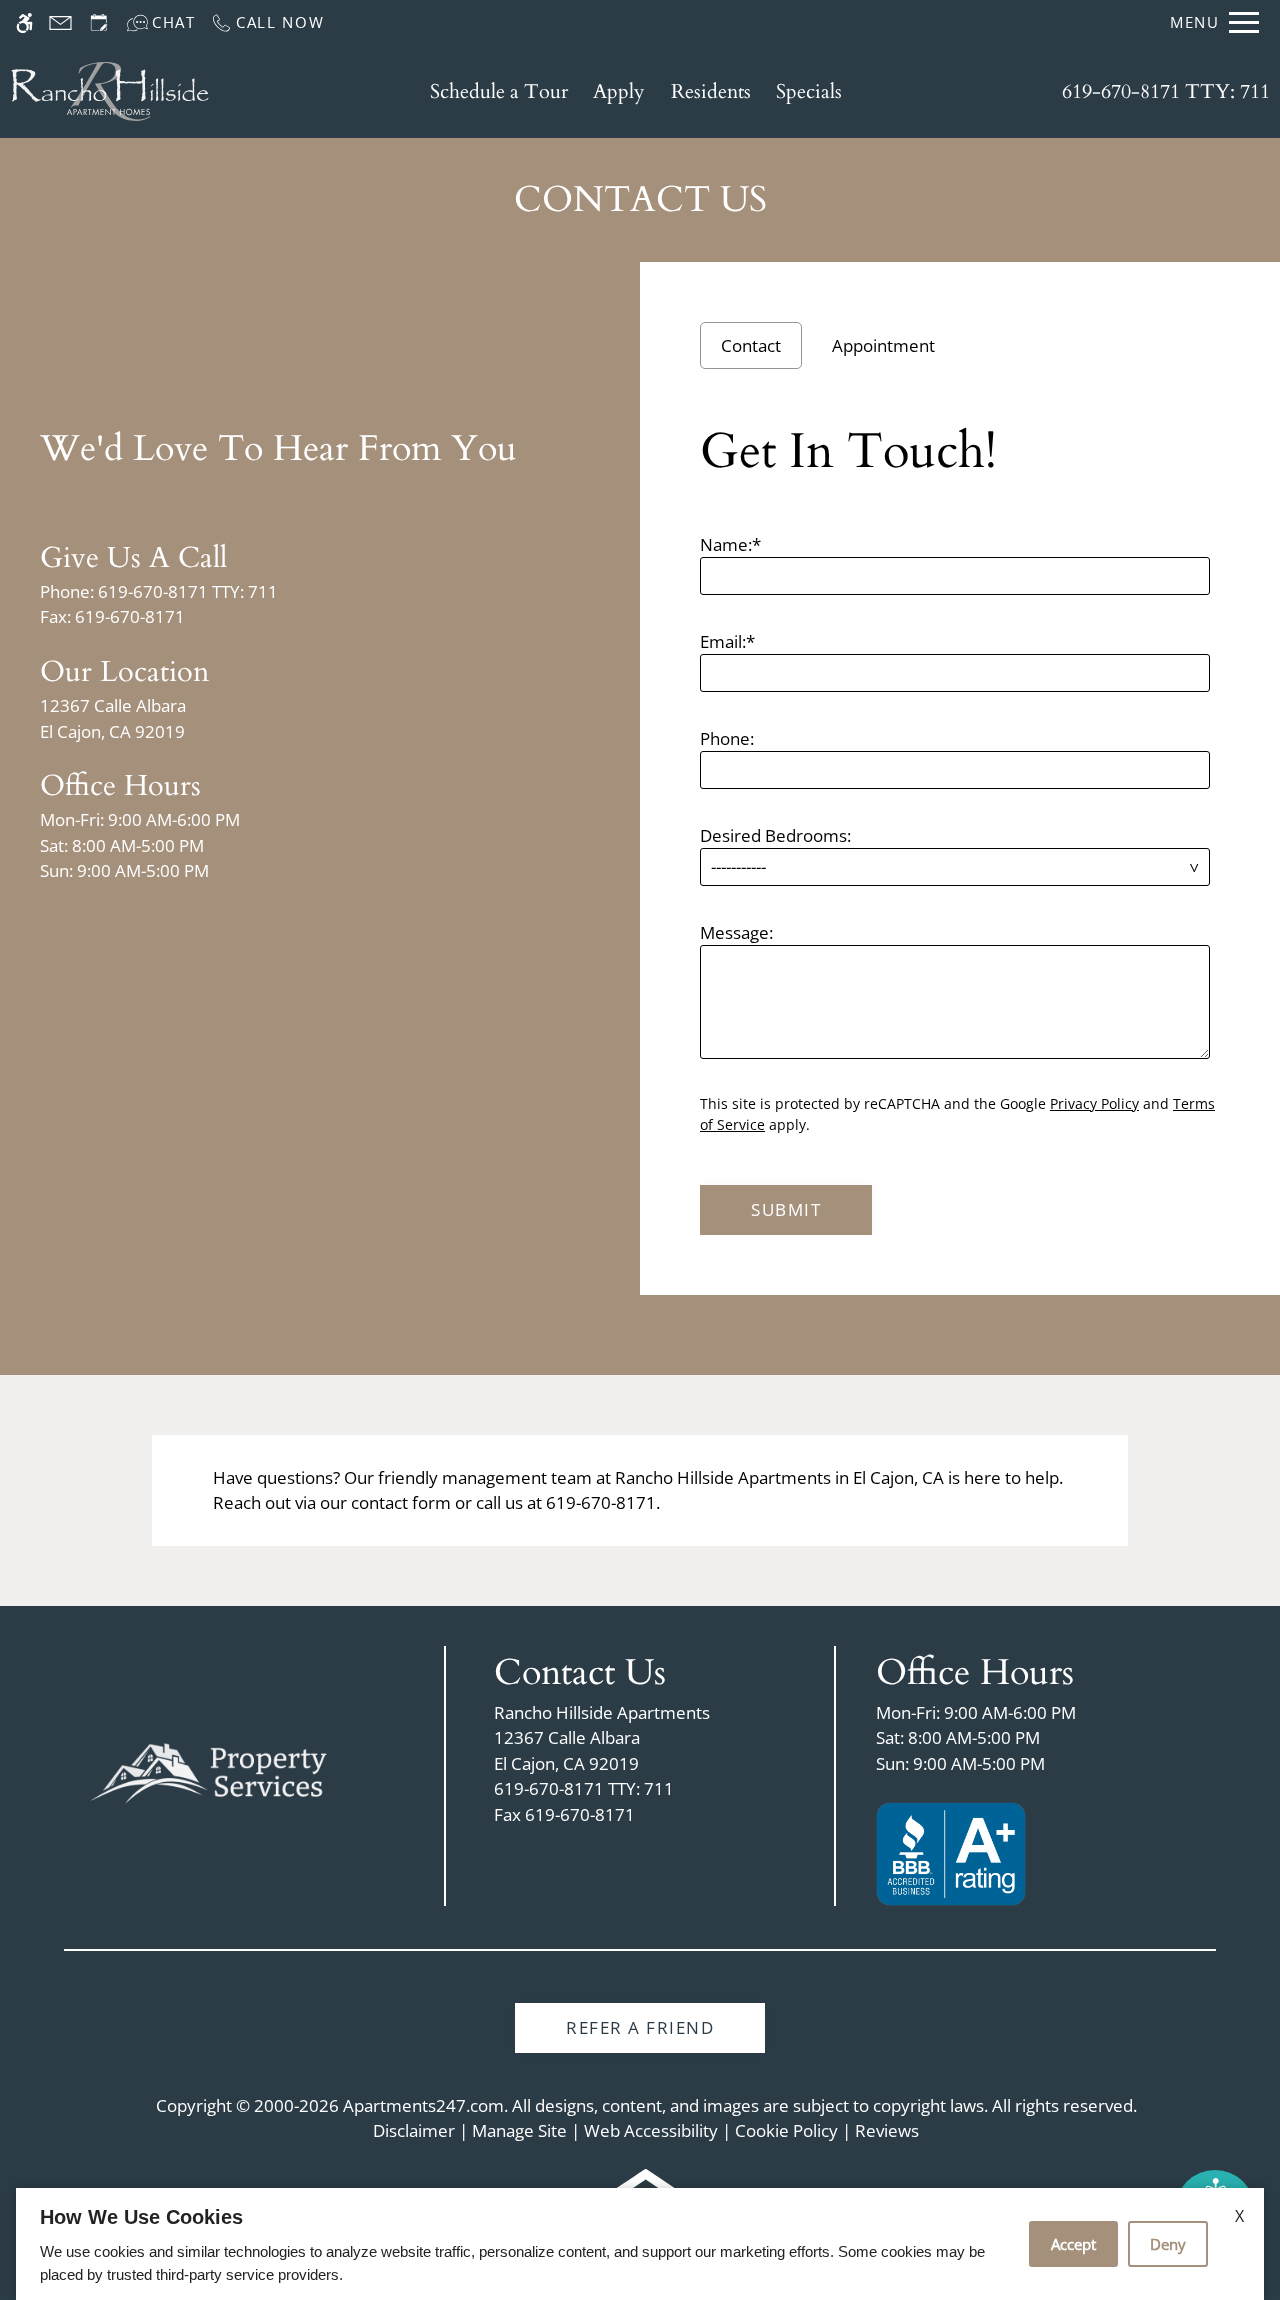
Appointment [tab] (883, 345)
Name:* (730, 544)
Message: (736, 932)
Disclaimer (414, 2130)
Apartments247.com (423, 2105)
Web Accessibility (651, 2130)
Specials (809, 91)
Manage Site (519, 2130)
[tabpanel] (960, 821)
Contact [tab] (751, 345)
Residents (711, 91)
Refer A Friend (640, 2027)
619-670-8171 (1166, 91)
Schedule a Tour (499, 91)
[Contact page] (60, 22)
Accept (1073, 2244)
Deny (1168, 2244)
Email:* (727, 641)
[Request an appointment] (99, 22)
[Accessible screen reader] (24, 22)
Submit (786, 1209)
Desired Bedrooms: (775, 835)
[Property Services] (209, 1773)
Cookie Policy (786, 2130)
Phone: (727, 738)
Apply (619, 91)
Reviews (887, 2130)
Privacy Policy (1094, 1103)
